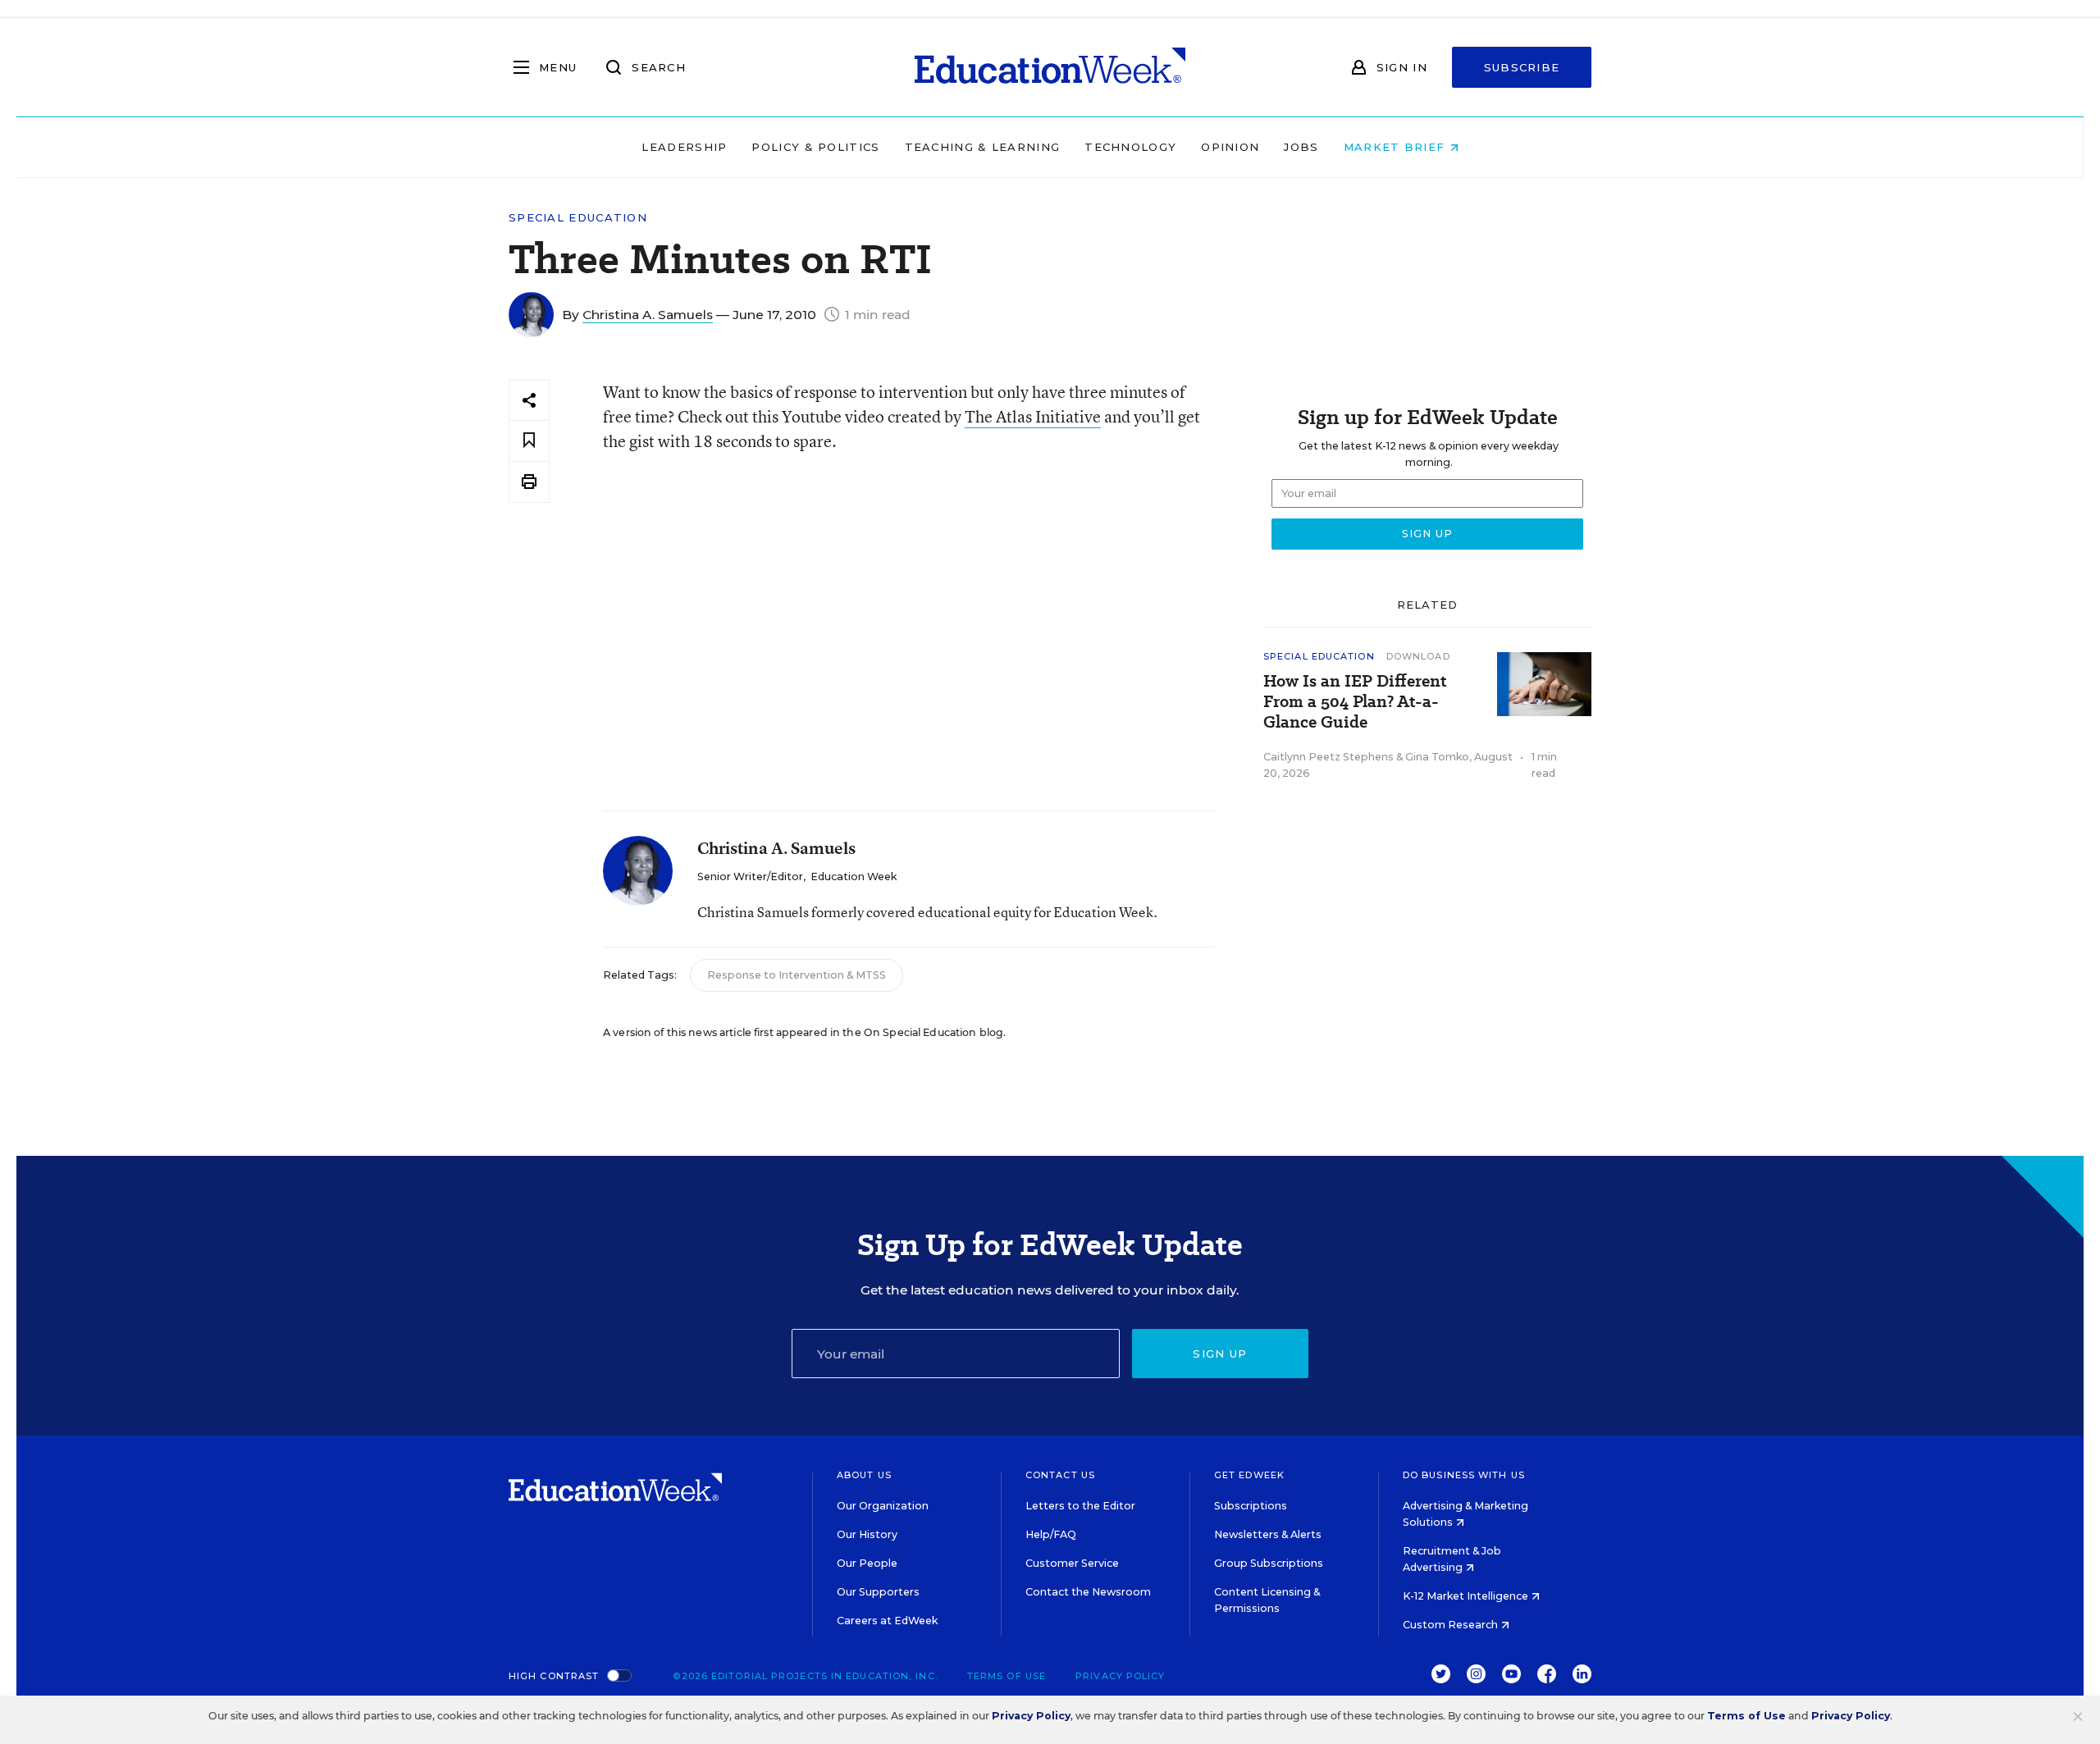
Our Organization (883, 1506)
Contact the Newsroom (1088, 1592)
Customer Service (1072, 1563)
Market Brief (1397, 147)
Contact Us (1060, 1475)
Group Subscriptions (1269, 1563)
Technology (1130, 147)
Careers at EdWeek (887, 1621)
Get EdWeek (1249, 1475)
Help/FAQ (1051, 1534)
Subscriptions (1251, 1506)
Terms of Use (1007, 1676)
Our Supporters (878, 1592)
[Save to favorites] (529, 441)
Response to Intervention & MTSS (797, 975)
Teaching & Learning (983, 147)
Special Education (578, 218)
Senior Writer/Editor (750, 877)
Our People (867, 1563)
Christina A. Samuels (648, 315)
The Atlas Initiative (1033, 416)
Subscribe (1522, 67)
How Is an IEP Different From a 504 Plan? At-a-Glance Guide (1355, 702)
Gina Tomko (1437, 757)
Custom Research (1452, 1625)
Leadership (684, 147)
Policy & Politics (815, 147)
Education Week (854, 877)
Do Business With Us (1464, 1475)
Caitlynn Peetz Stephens (1328, 757)
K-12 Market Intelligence (1467, 1596)
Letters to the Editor (1080, 1506)
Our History (867, 1534)
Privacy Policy (1120, 1676)
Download (1418, 656)
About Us (864, 1475)
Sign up (1220, 1354)
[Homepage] (1050, 67)
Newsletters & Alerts (1268, 1534)
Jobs (1301, 147)
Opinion (1230, 147)
